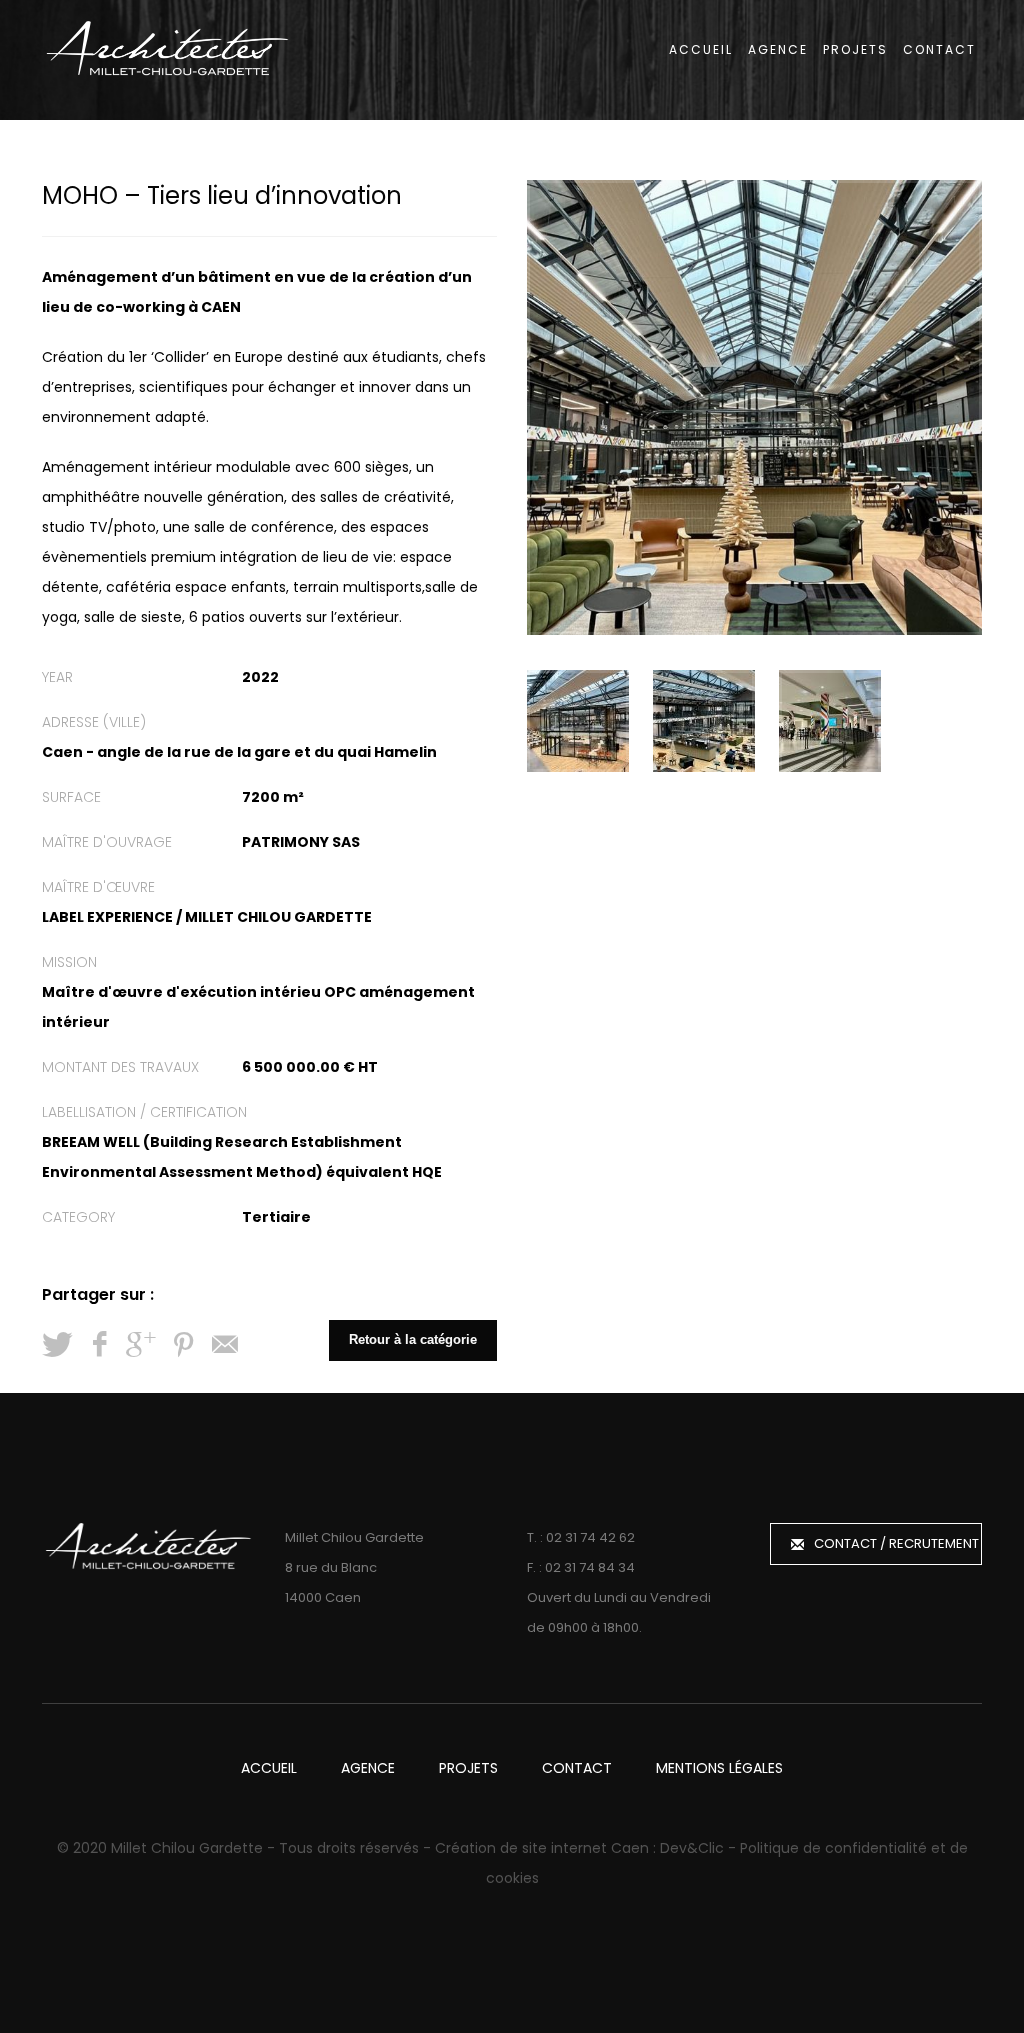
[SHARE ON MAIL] (225, 1345)
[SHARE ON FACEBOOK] (99, 1345)
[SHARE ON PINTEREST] (183, 1345)
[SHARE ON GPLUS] (141, 1345)
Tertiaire (276, 1217)
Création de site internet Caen (542, 1848)
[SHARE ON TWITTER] (57, 1345)
